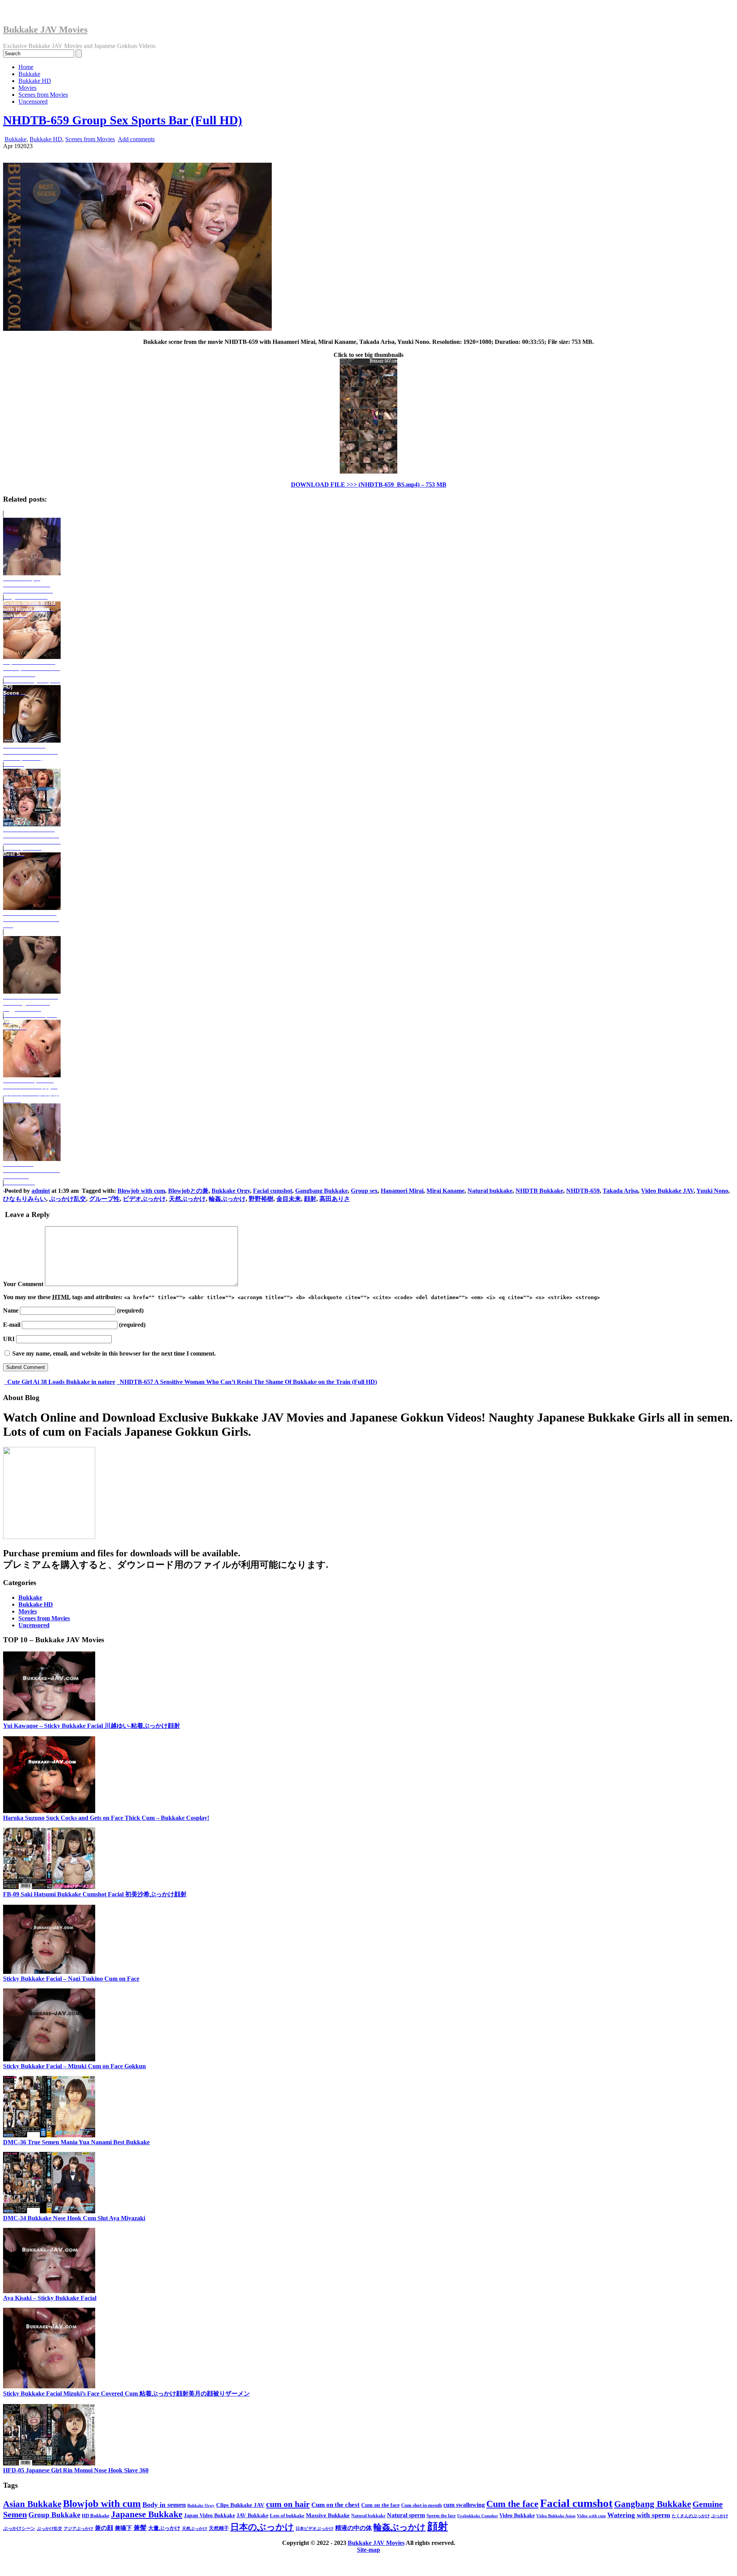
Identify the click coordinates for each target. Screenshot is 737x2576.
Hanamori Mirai (402, 1191)
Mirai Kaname (445, 1191)
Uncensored (33, 102)
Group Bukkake (54, 2515)
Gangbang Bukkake (321, 1191)
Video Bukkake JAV (667, 1191)
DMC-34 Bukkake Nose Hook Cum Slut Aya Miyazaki (74, 2218)
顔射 (310, 1199)
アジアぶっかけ (78, 2528)
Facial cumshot (273, 1191)
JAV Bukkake (252, 2515)
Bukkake (29, 74)
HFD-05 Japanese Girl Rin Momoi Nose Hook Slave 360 (76, 2470)
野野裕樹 (261, 1199)
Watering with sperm (639, 2515)
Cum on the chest (335, 2505)
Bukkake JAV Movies (45, 30)
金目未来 (289, 1199)
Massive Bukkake (328, 2515)
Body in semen (164, 2505)
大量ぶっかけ (164, 2528)
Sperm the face (441, 2516)
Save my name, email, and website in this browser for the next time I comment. (114, 1353)
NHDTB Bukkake (539, 1191)
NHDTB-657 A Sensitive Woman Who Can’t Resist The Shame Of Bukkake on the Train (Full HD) (248, 1382)
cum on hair (288, 2504)
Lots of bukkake (287, 2516)
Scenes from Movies (43, 95)
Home (26, 67)
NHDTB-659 (583, 1191)
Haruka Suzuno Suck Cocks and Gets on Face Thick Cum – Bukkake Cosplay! (106, 1818)
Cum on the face (380, 2505)
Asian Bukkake (32, 2504)
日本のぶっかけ (262, 2527)
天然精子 (219, 2528)
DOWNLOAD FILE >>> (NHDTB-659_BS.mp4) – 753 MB (369, 485)
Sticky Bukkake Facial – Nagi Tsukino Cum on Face (71, 1979)
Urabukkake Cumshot (478, 2516)
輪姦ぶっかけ (227, 1199)
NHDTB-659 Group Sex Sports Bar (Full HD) (123, 120)
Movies (27, 88)
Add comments (136, 139)
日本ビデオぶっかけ (315, 2529)
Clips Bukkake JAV (240, 2505)
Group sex (364, 1191)
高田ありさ (335, 1199)
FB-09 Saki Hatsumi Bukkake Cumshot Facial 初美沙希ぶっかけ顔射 (95, 1894)
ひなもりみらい (25, 1199)
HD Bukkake (96, 2516)
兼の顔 (104, 2528)
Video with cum (591, 2516)
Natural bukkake (490, 1191)
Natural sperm (406, 2515)
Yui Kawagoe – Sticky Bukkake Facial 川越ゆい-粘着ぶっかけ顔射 (92, 1726)
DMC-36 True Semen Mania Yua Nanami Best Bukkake (76, 2142)
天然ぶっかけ (187, 1199)
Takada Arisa (620, 1191)
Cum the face (512, 2504)
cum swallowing (464, 2505)
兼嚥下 (123, 2528)
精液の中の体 (354, 2528)
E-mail (12, 1325)
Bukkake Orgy (231, 1191)
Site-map (368, 2550)
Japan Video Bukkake (209, 2516)
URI (9, 1339)
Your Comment (23, 1284)
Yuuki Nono (712, 1191)
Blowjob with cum (141, 1191)
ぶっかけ (720, 2516)
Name (11, 1310)
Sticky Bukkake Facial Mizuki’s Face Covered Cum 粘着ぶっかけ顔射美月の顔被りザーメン (126, 2394)
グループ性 (104, 1199)
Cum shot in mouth (421, 2505)
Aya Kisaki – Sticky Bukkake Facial (50, 2298)
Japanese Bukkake (147, 2514)
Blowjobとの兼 (188, 1191)
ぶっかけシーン (19, 2528)
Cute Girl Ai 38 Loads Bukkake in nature (60, 1382)
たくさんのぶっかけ (691, 2516)
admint (41, 1191)
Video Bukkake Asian (556, 2516)
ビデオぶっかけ (144, 1199)
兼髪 (140, 2528)
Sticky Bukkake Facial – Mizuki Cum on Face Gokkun (74, 2066)
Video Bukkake (517, 2515)
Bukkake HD (35, 81)
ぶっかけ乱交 (68, 1199)
